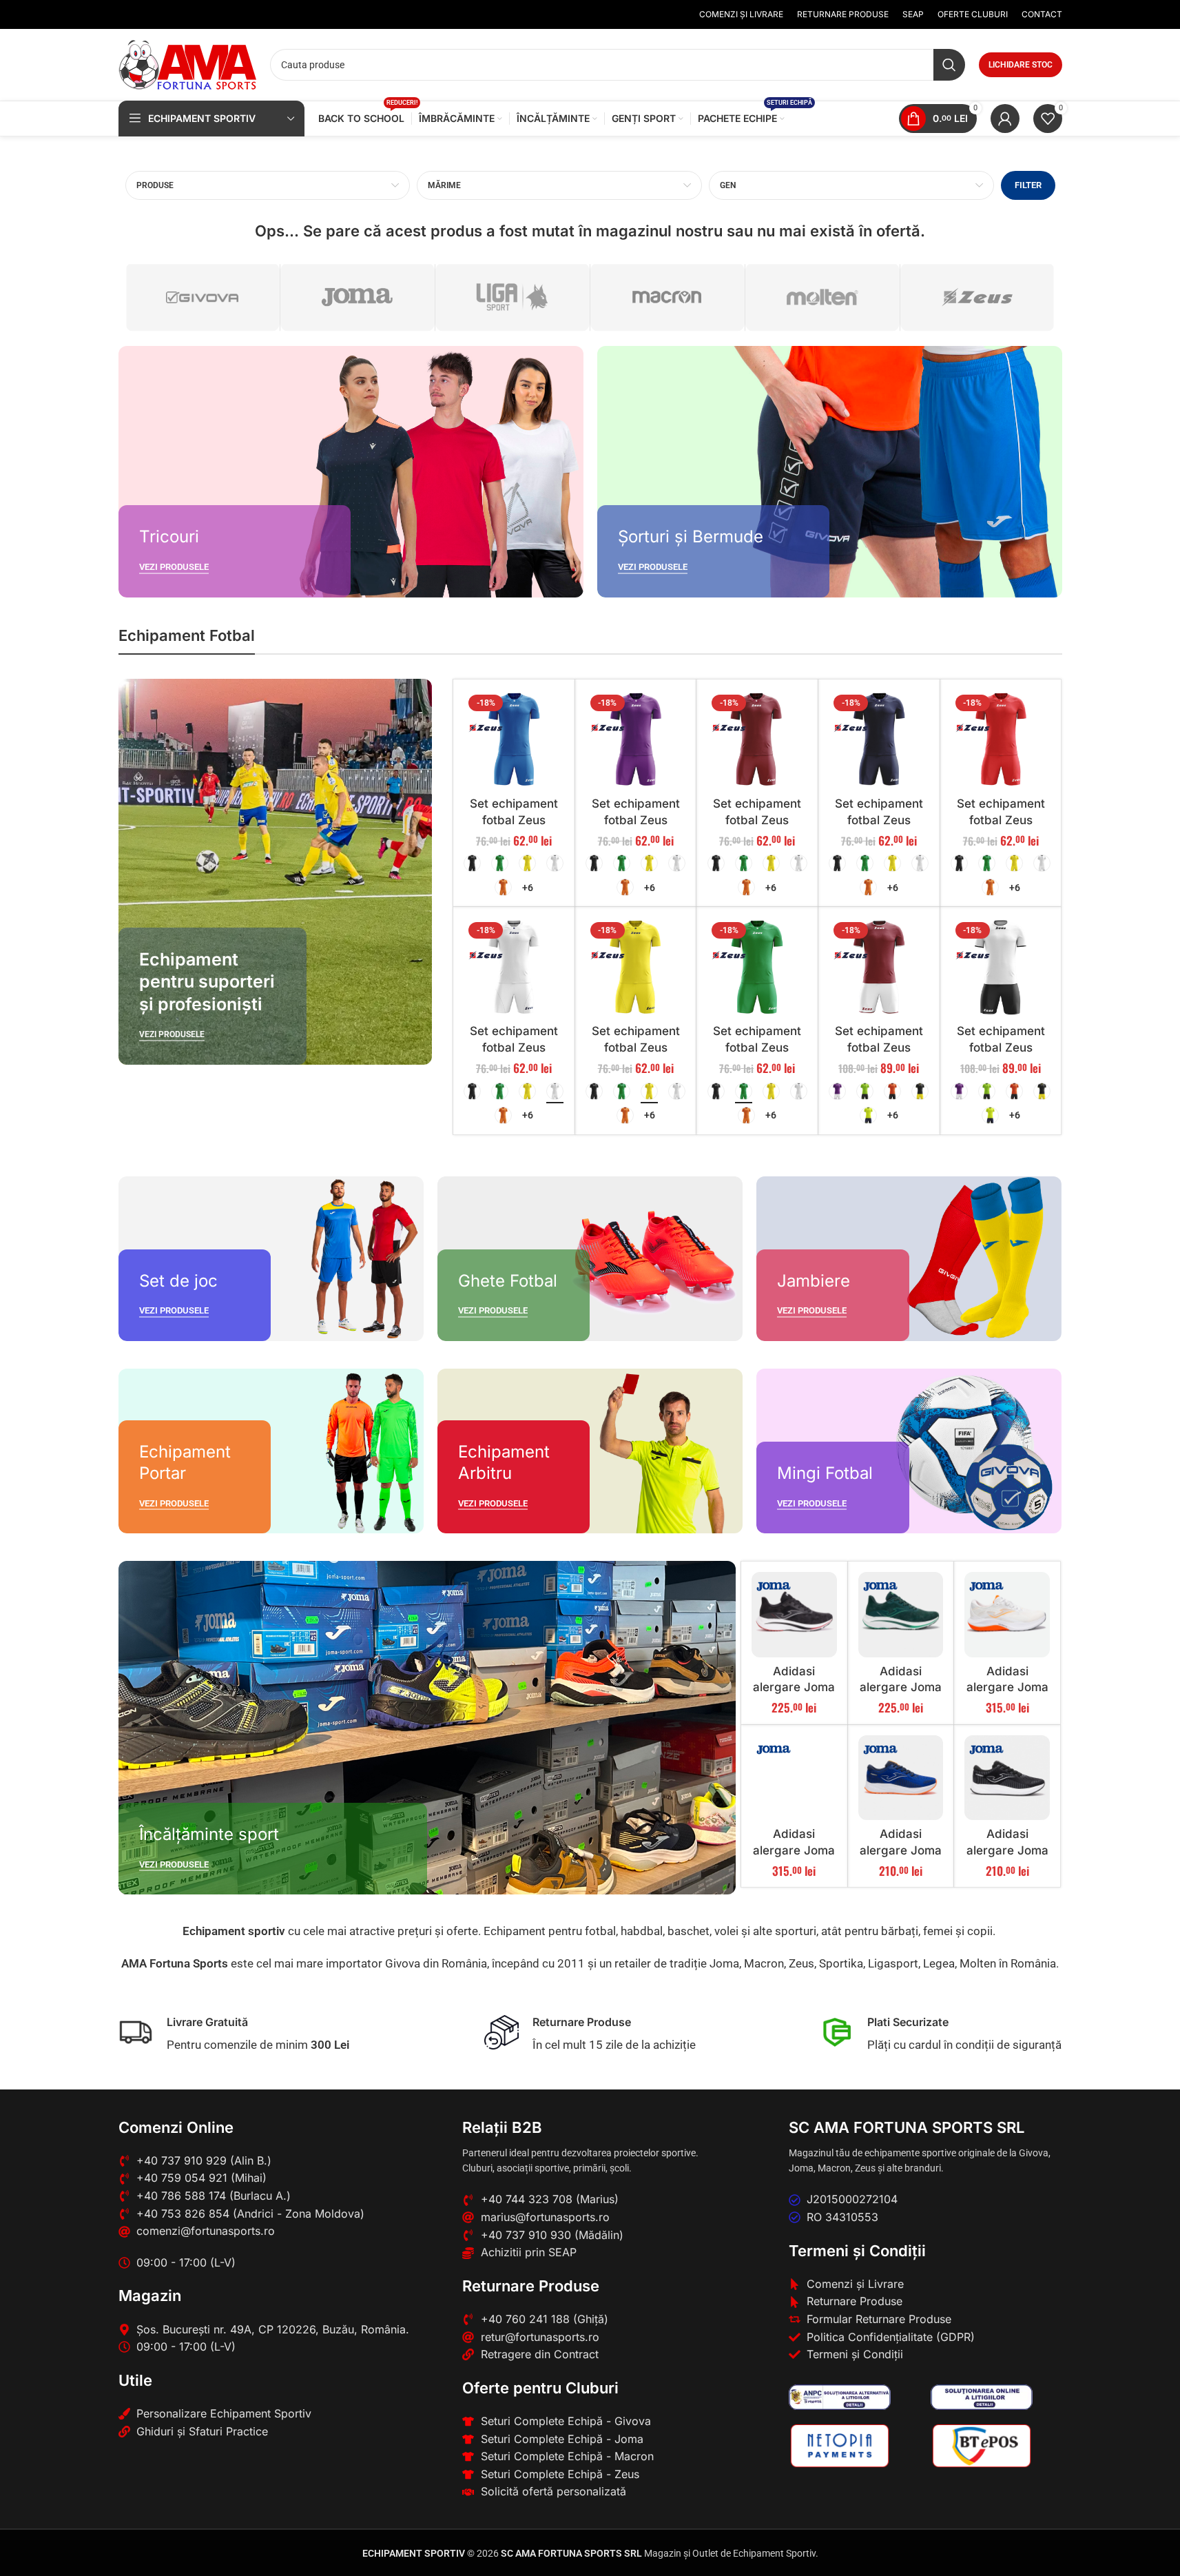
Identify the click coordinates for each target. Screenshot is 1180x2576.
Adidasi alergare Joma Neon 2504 (901, 1850)
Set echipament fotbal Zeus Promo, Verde (757, 1047)
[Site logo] (187, 63)
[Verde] (500, 863)
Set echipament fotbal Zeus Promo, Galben (636, 1047)
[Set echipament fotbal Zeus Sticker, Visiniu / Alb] (879, 968)
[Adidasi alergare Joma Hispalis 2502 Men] (1007, 1615)
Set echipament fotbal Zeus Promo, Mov (636, 820)
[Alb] (555, 863)
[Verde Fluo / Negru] (865, 1091)
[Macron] (667, 297)
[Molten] (822, 297)
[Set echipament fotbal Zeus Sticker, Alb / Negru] (1001, 968)
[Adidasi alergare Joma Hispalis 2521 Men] (794, 1778)
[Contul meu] (1005, 119)
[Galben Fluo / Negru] (868, 1115)
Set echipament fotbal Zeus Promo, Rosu (1001, 820)
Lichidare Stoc (1021, 65)
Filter (1028, 185)
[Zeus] (977, 297)
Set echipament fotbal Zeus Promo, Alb (514, 1047)
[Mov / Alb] (837, 1091)
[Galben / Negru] (920, 1091)
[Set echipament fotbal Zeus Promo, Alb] (514, 968)
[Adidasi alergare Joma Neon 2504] (901, 1778)
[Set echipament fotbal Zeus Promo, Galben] (636, 968)
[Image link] (840, 2396)
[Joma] (358, 297)
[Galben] (527, 863)
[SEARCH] (949, 65)
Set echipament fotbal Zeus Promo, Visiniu (757, 820)
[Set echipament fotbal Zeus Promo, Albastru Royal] (514, 740)
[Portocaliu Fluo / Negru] (892, 1091)
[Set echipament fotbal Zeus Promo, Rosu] (1001, 740)
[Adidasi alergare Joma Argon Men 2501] (794, 1615)
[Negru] (472, 863)
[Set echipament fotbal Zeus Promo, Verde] (757, 968)
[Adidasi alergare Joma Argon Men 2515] (901, 1615)
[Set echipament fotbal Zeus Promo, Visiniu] (757, 740)
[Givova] (203, 297)
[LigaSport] (513, 297)
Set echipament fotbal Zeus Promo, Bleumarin (879, 820)
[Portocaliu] (503, 887)
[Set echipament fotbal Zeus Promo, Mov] (636, 740)
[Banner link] (351, 472)
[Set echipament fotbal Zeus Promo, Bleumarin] (879, 740)
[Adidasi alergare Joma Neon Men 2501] (1007, 1778)
